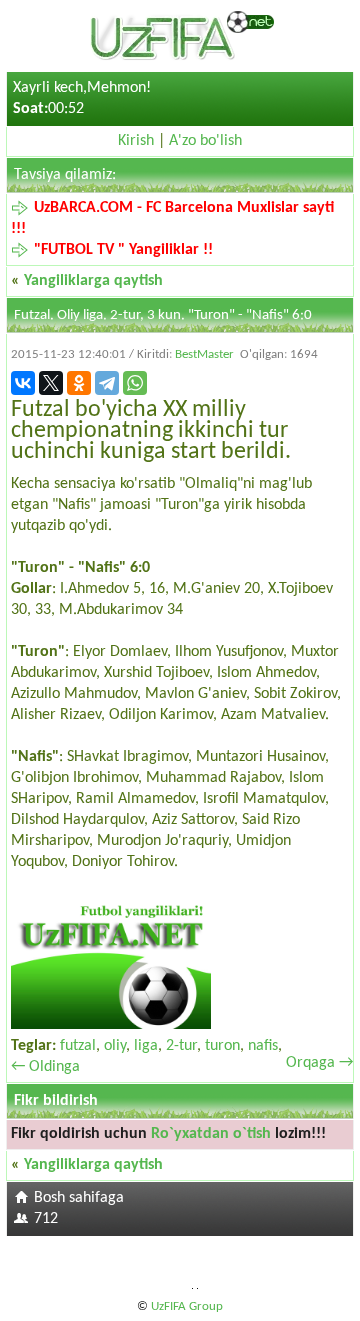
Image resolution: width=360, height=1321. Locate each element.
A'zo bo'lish (205, 141)
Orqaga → (319, 1063)
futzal (78, 1046)
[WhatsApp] (135, 383)
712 (46, 1219)
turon (222, 1046)
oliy (115, 1046)
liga (146, 1046)
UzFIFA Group (187, 1306)
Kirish (136, 141)
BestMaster (204, 354)
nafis (263, 1046)
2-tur (181, 1046)
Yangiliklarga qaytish (93, 281)
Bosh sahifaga (79, 1198)
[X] (51, 383)
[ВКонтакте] (23, 383)
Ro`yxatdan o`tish (211, 1134)
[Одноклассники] (79, 383)
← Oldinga (45, 1067)
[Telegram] (107, 383)
